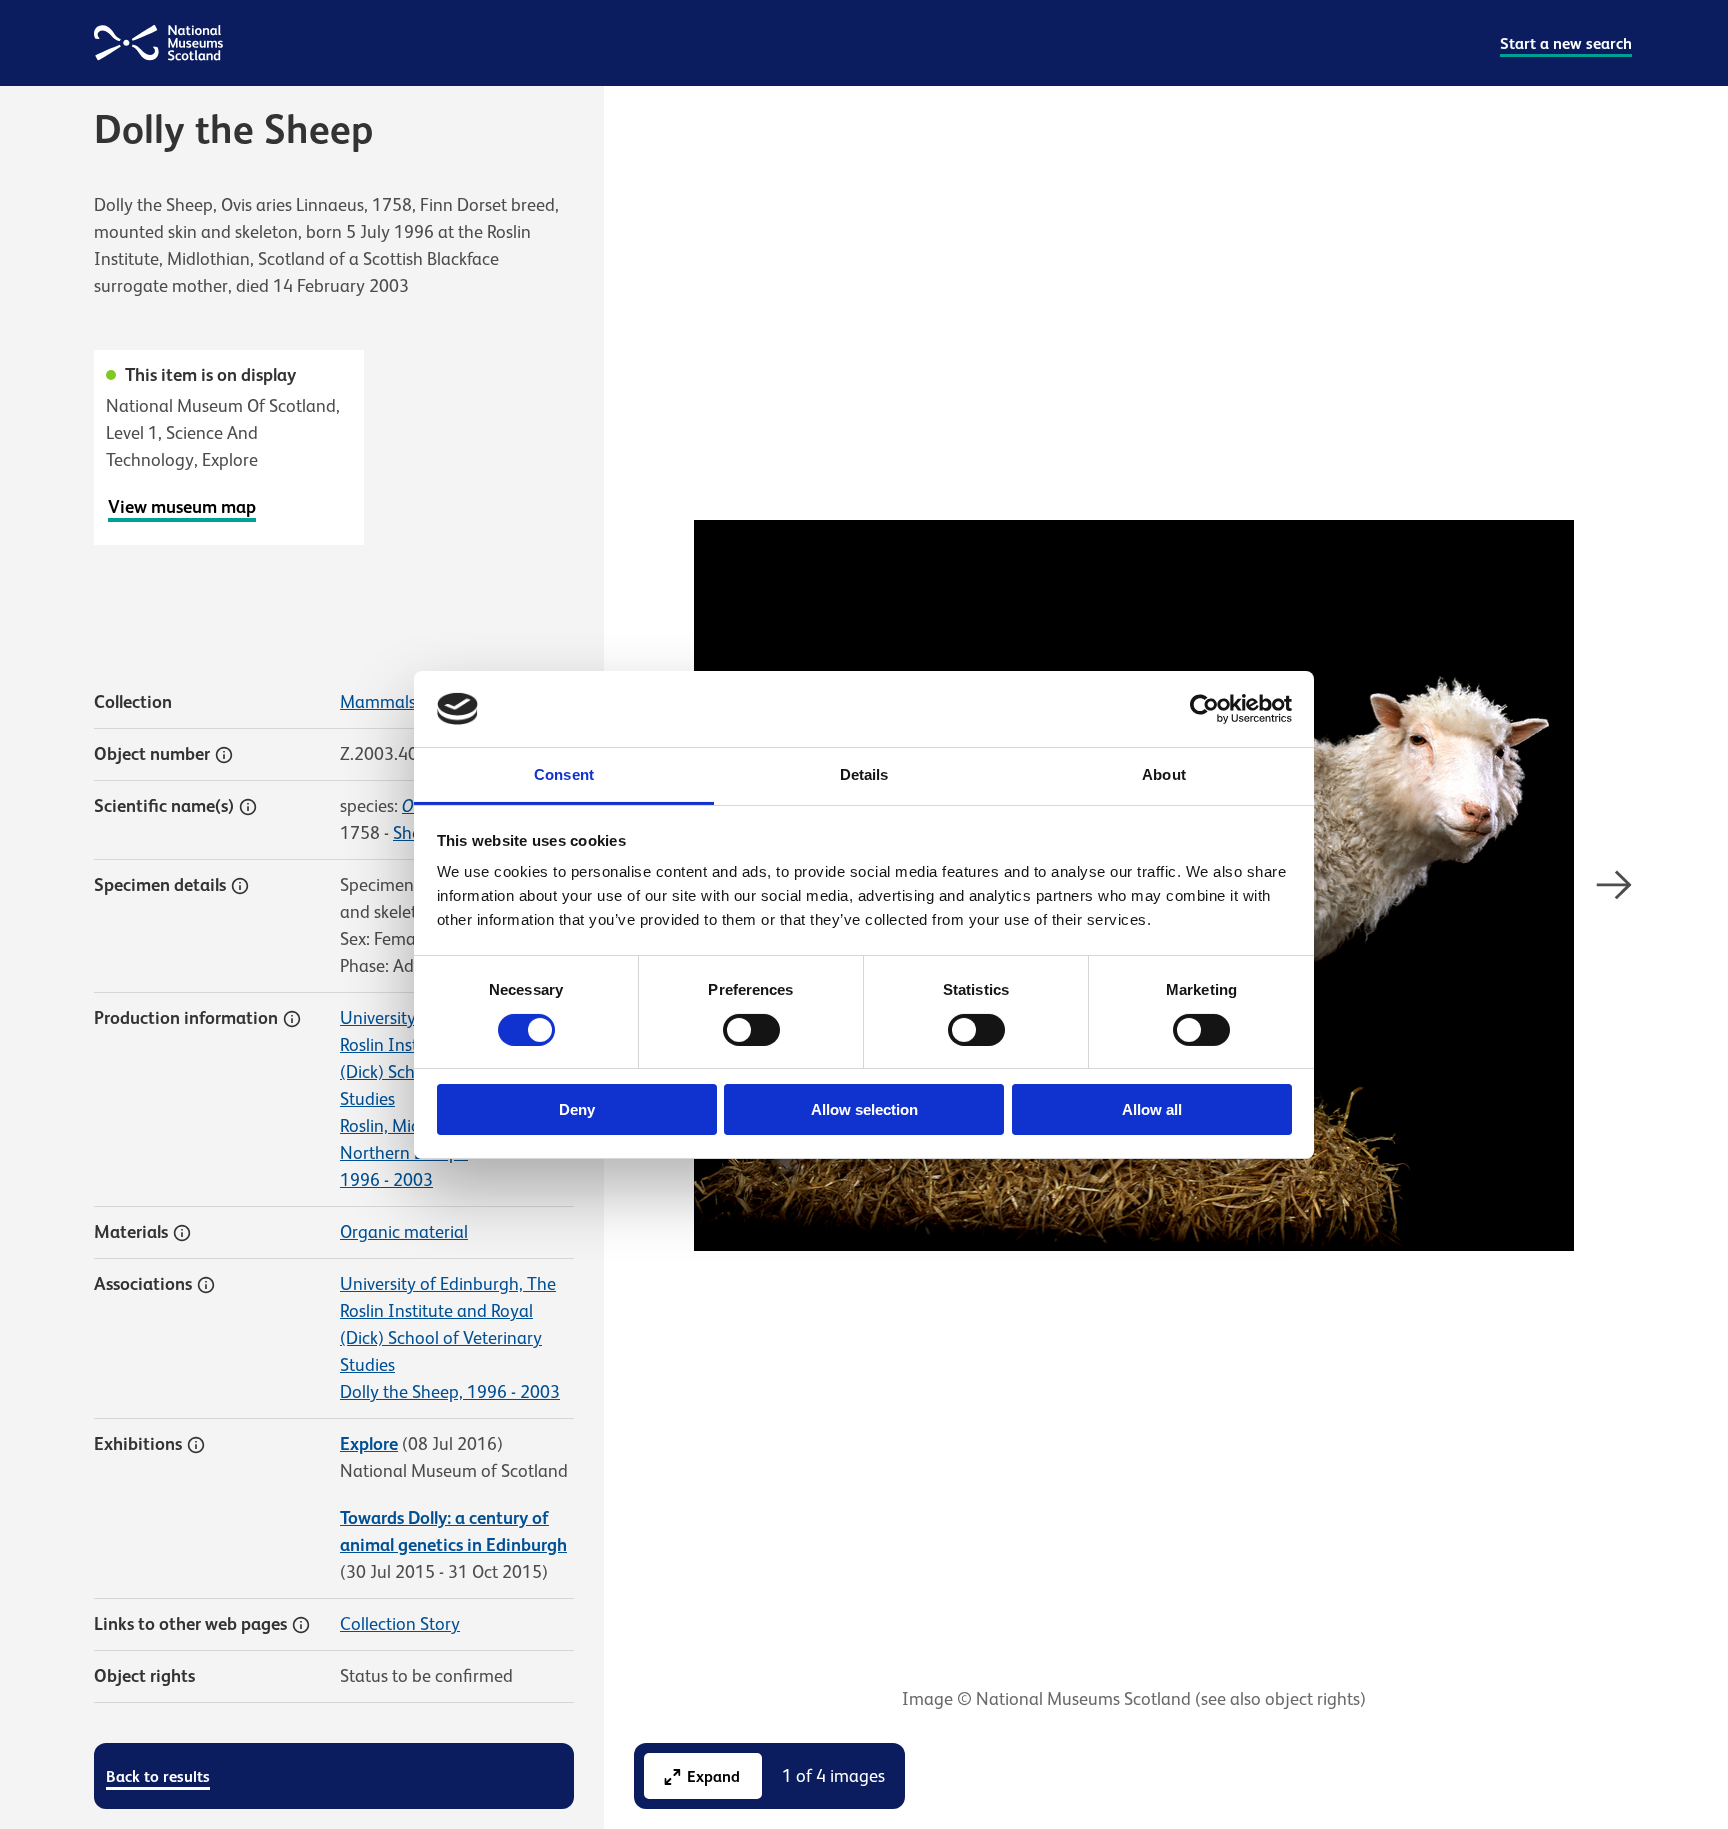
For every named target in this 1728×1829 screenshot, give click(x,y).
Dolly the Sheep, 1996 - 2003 (450, 1392)
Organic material (404, 1232)
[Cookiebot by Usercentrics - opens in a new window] (1204, 709)
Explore (369, 1444)
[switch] (751, 1030)
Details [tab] (864, 774)
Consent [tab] (564, 774)
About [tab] (1164, 774)
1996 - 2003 (386, 1180)
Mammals (378, 702)
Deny (577, 1109)
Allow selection (864, 1109)
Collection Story (400, 1624)
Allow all (1152, 1109)
